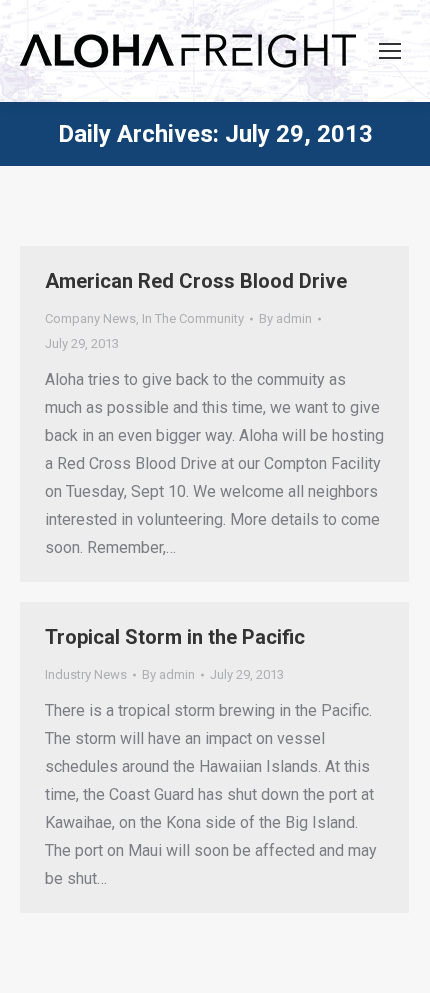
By (285, 318)
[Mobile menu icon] (390, 51)
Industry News (86, 674)
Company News (90, 318)
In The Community (193, 318)
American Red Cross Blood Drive (196, 281)
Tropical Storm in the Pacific (175, 637)
